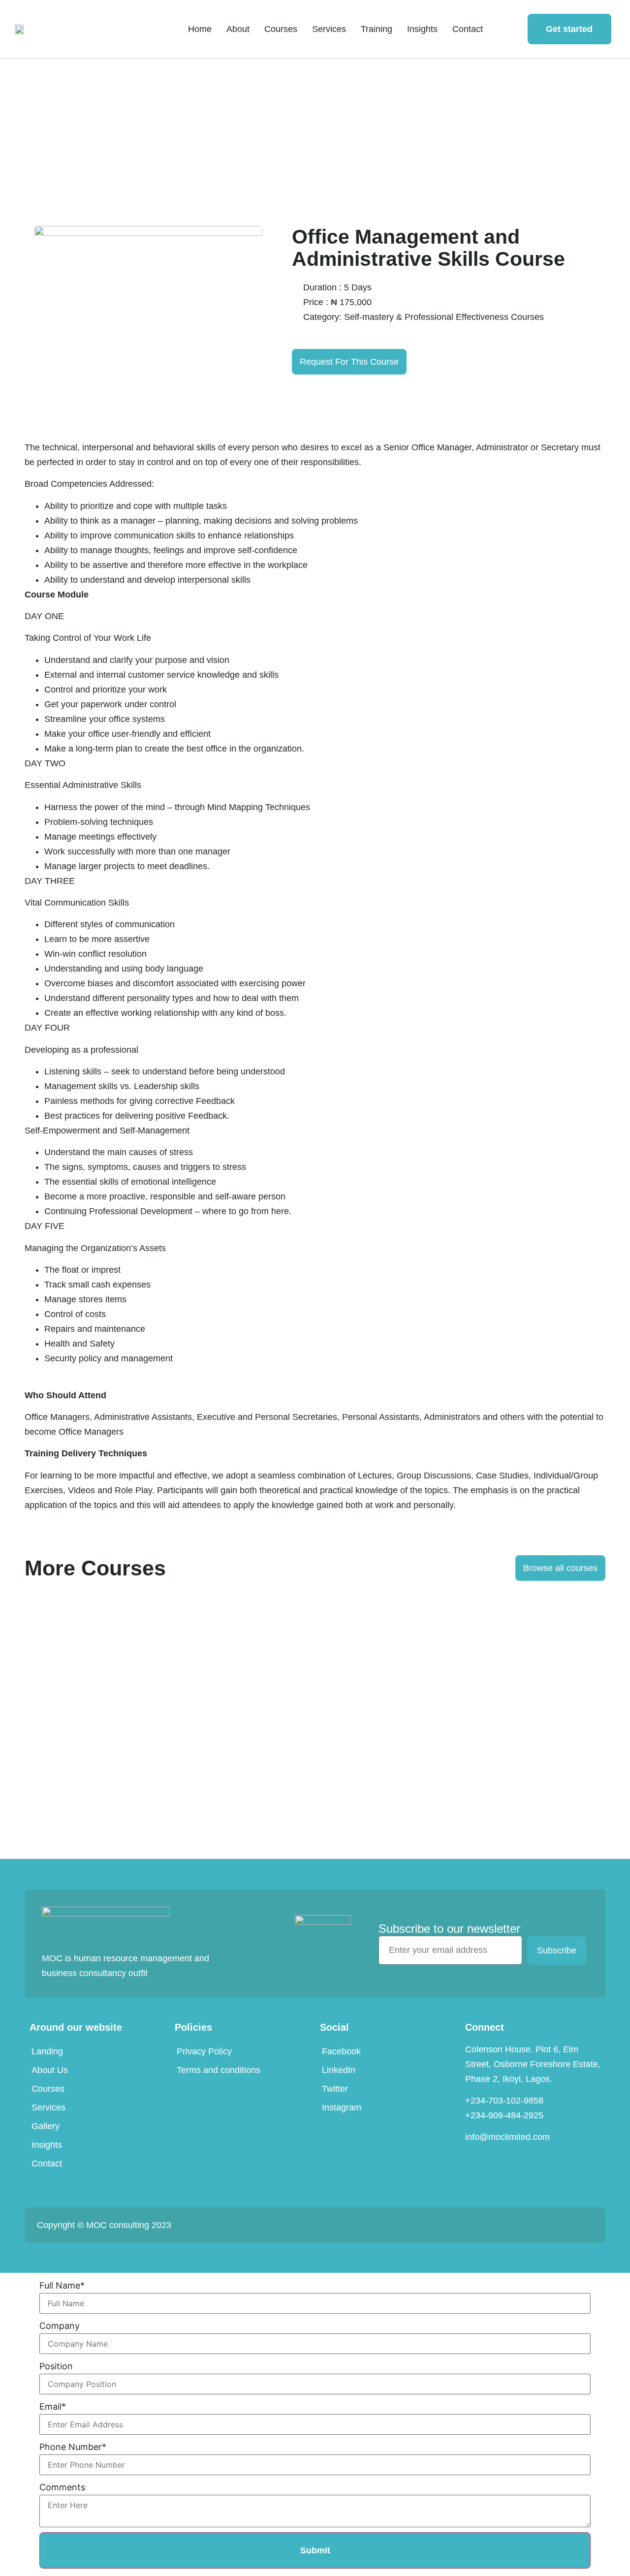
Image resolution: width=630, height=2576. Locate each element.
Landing (47, 2051)
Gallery (46, 2126)
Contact (468, 29)
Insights (422, 29)
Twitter (335, 2089)
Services (329, 29)
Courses (281, 29)
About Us (50, 2070)
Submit (315, 2550)
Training (377, 29)
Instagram (342, 2107)
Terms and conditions (219, 2070)
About (238, 29)
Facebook (341, 2051)
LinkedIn (339, 2070)
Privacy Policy (204, 2051)
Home (200, 29)
